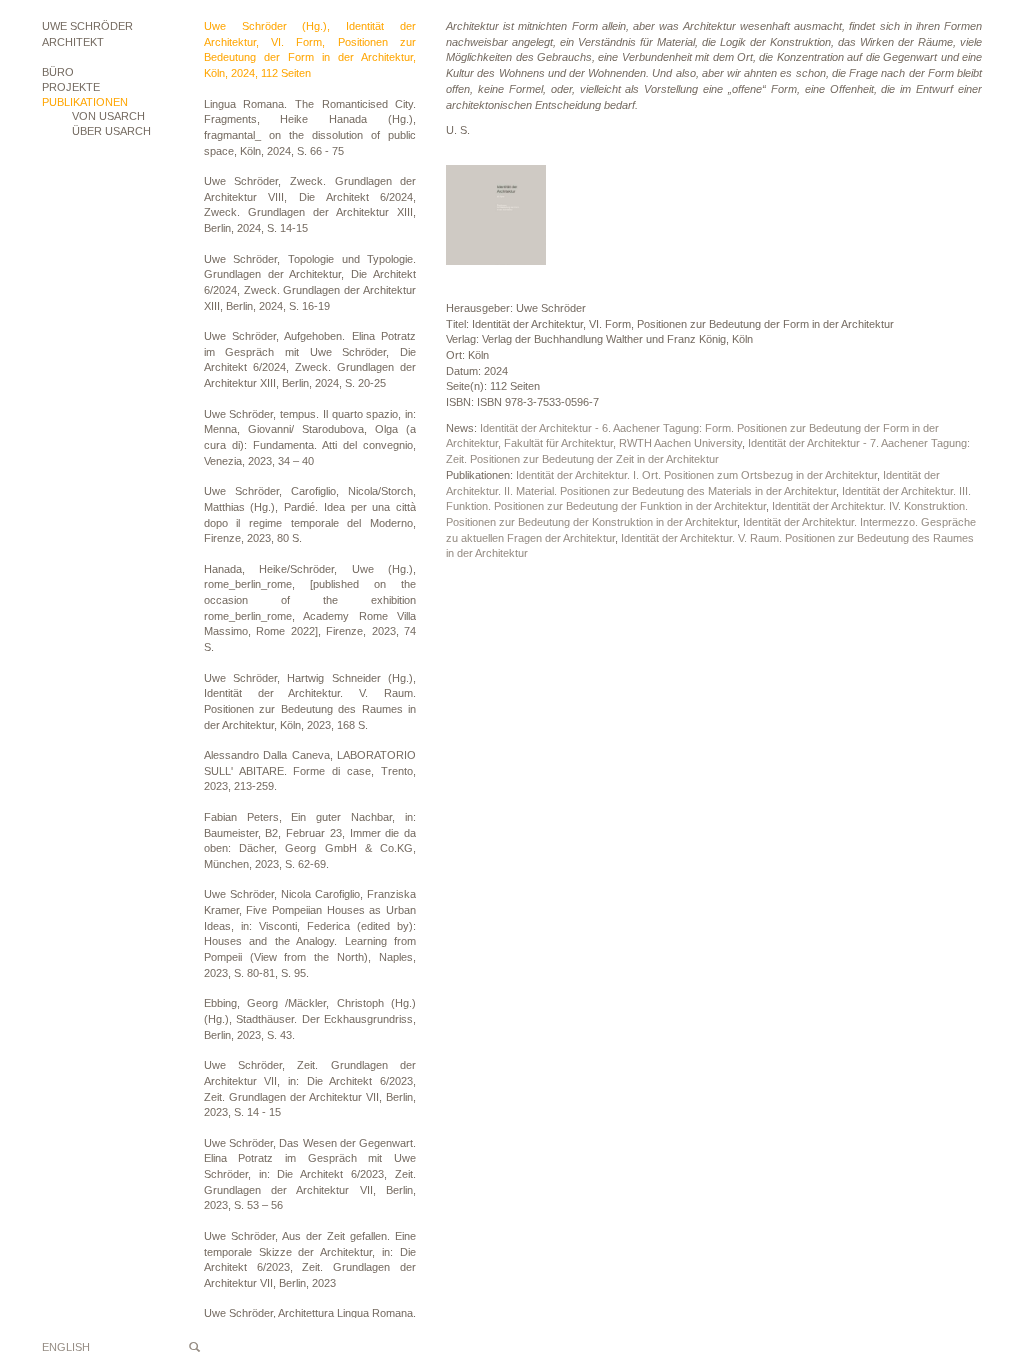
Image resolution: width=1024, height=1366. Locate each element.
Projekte (71, 87)
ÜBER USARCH (111, 131)
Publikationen (85, 102)
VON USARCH (108, 116)
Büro (58, 72)
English (66, 1347)
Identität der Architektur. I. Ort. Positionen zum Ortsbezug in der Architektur (696, 475)
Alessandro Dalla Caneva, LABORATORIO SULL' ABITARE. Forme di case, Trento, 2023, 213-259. (310, 770)
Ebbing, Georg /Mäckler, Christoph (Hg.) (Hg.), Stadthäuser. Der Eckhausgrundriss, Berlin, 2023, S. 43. (310, 1018)
